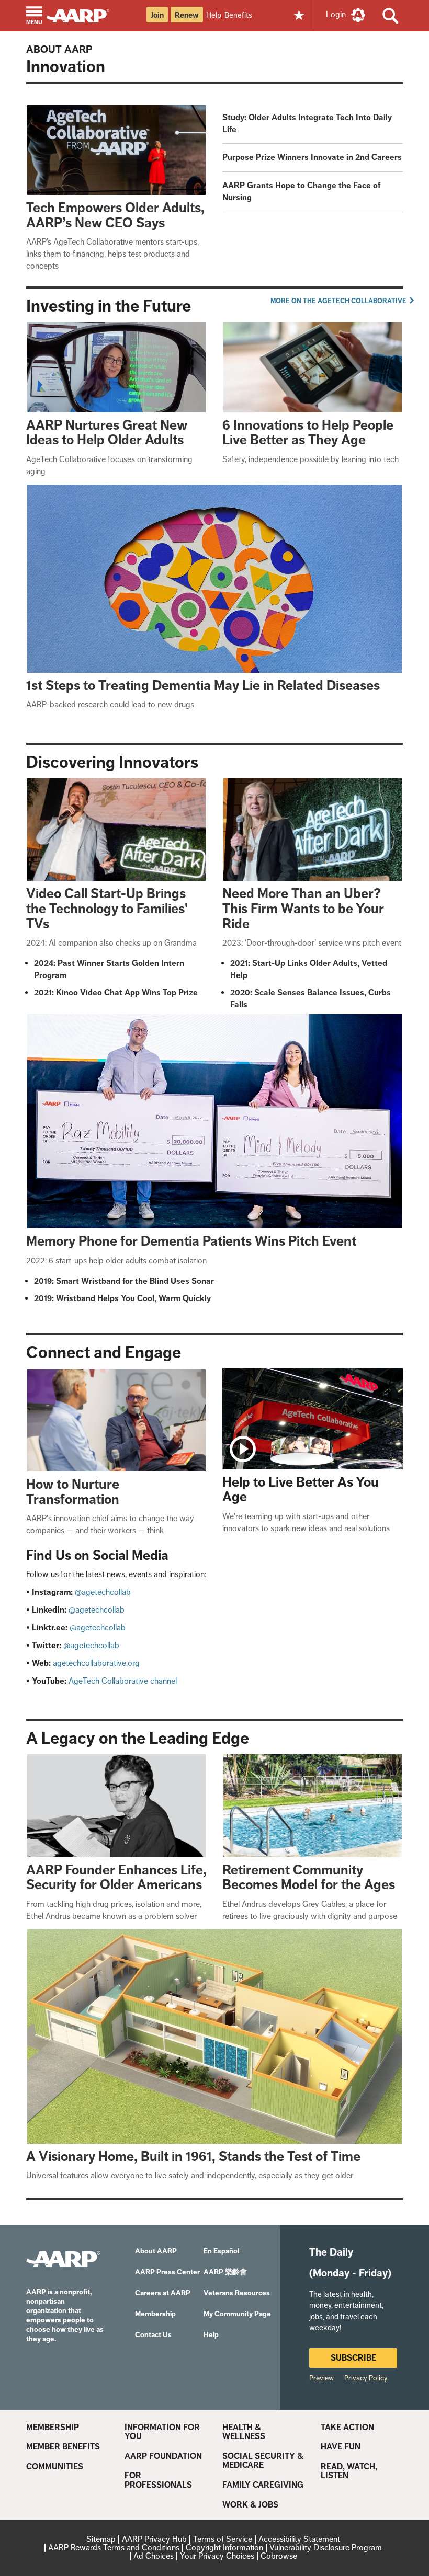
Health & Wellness (244, 2432)
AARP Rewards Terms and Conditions (114, 2548)
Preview (321, 2378)
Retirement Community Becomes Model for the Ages (309, 1878)
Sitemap (101, 2539)
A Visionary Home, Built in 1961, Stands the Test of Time (193, 2157)
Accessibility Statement (299, 2539)
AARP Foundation (163, 2456)
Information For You (162, 2432)
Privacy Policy (366, 2378)
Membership (53, 2428)
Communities (55, 2467)
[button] (34, 16)
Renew (187, 15)
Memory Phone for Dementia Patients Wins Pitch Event (191, 1241)
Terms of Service (223, 2539)
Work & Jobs (250, 2505)
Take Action (347, 2428)
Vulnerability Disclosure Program (326, 2548)
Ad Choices (154, 2556)
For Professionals (158, 2480)
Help (214, 15)
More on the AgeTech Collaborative (339, 301)
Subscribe (353, 2358)
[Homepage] (83, 15)
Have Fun (341, 2447)
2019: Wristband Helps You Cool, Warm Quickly (122, 1298)
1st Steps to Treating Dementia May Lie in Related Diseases (203, 686)
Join (157, 15)
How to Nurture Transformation (73, 1492)
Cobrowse (279, 2556)
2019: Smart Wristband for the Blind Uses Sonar (124, 1281)
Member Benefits (63, 2447)
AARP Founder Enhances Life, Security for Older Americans (116, 1878)
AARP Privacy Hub (154, 2539)
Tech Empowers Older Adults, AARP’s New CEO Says (115, 215)
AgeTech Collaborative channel (123, 1681)
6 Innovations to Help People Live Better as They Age (308, 433)
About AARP (59, 49)
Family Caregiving (263, 2485)
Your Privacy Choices (217, 2556)
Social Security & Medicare (263, 2461)
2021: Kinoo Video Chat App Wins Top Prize (116, 992)
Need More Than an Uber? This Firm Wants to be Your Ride (303, 908)
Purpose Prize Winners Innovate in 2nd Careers (312, 157)
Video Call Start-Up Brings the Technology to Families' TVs (107, 908)
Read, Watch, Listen (349, 2471)
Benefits (238, 15)
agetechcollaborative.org (96, 1663)
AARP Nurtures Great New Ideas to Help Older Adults (107, 433)
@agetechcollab (103, 1592)
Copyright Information (224, 2548)
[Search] (391, 16)
